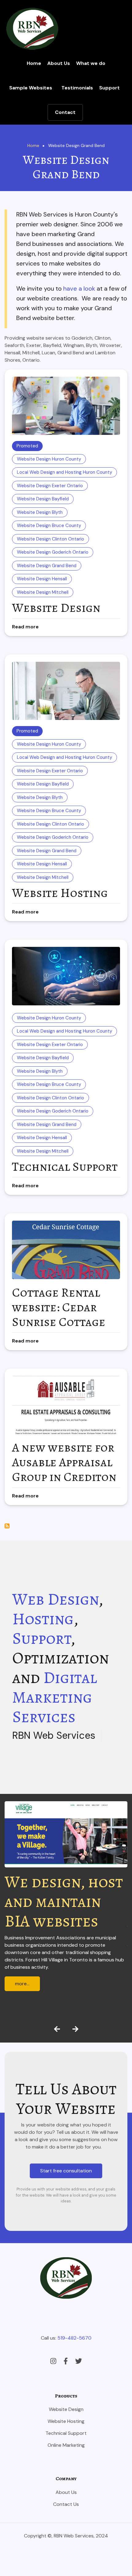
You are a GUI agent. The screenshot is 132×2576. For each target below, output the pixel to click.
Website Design (66, 2409)
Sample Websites (31, 88)
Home (34, 63)
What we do (91, 63)
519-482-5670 (74, 2338)
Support (109, 88)
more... (22, 2008)
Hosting (43, 1619)
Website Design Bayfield (43, 499)
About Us (59, 63)
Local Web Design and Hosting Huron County (64, 472)
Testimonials (77, 88)
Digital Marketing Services (55, 1697)
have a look (79, 288)
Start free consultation (66, 2171)
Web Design (55, 1599)
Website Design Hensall (42, 579)
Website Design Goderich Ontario (53, 552)
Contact (65, 112)
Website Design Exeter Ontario (50, 486)
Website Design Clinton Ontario (50, 539)
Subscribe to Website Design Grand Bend (7, 1526)
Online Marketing (66, 2445)
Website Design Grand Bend (47, 566)
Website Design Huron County (49, 459)
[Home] (32, 28)
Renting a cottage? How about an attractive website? (55, 1921)
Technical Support (66, 2433)
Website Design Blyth (40, 512)
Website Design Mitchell (43, 592)
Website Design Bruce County (49, 525)
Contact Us (66, 2504)
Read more (25, 627)
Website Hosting (66, 2421)
